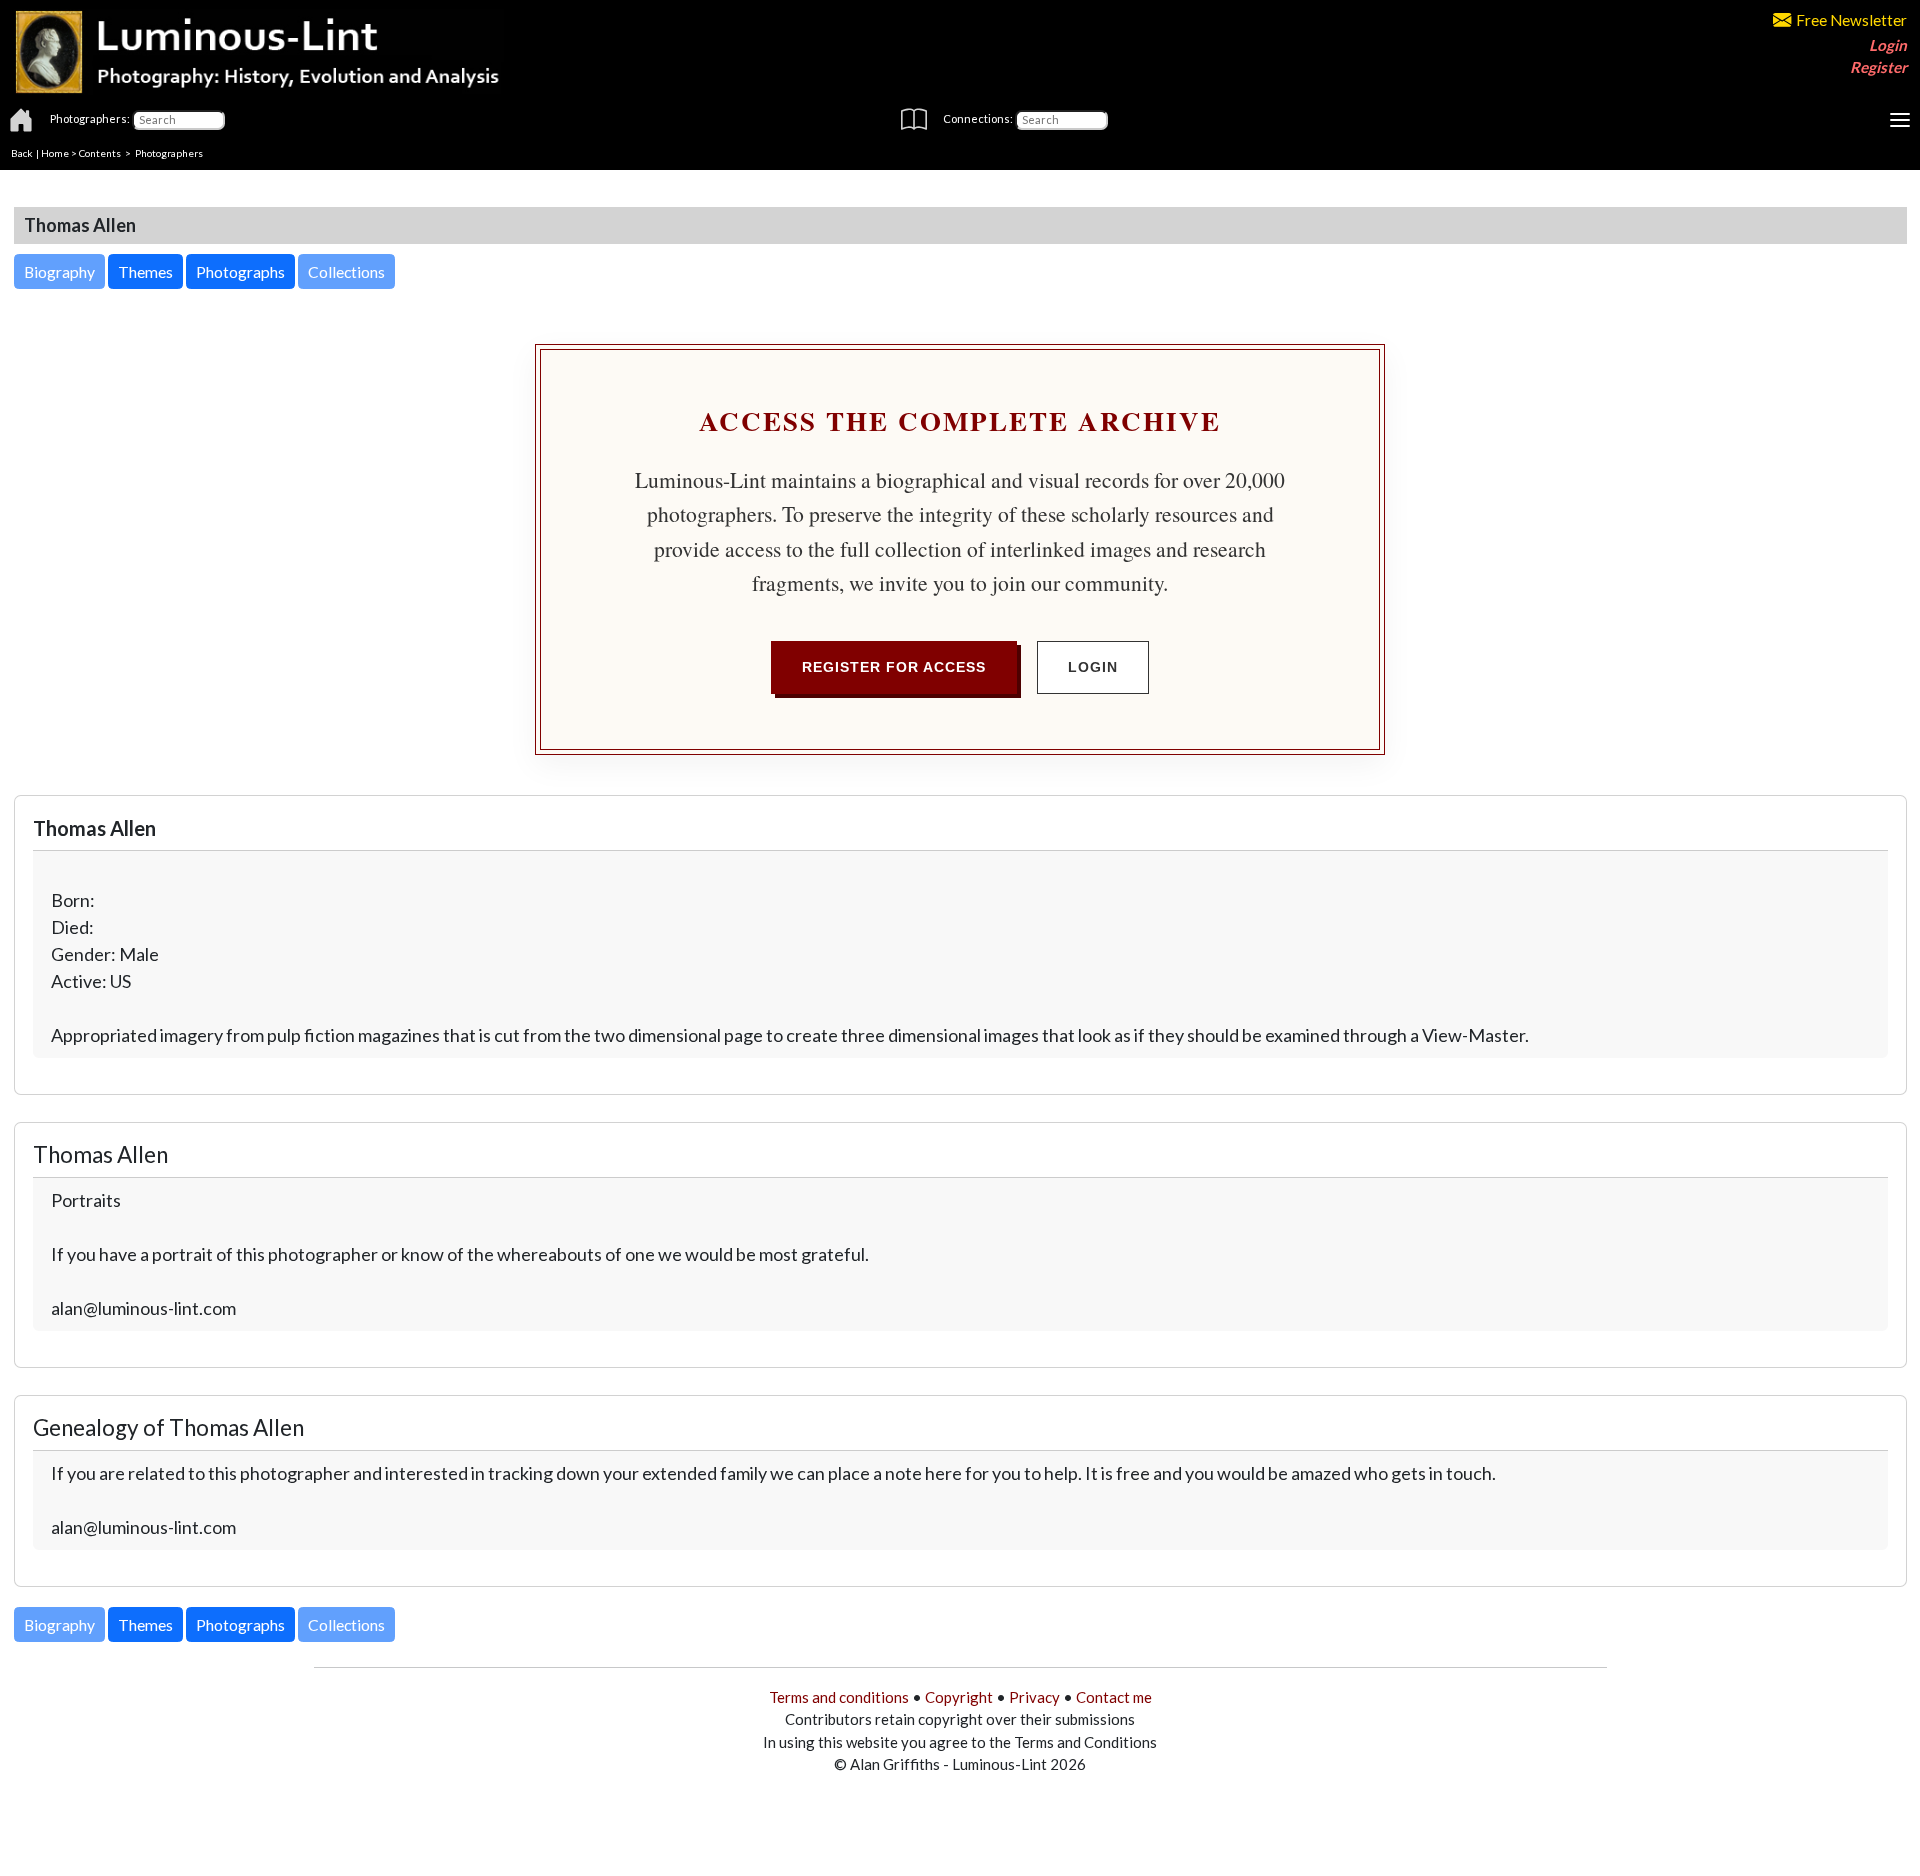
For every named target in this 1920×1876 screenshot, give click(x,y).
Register (1878, 67)
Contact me (1114, 1697)
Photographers (169, 153)
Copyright (959, 1697)
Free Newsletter (1851, 20)
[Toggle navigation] (1900, 120)
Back (22, 153)
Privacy (1034, 1697)
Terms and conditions (839, 1697)
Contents (100, 153)
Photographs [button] (240, 271)
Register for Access (894, 667)
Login (1888, 45)
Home (55, 153)
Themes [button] (145, 271)
